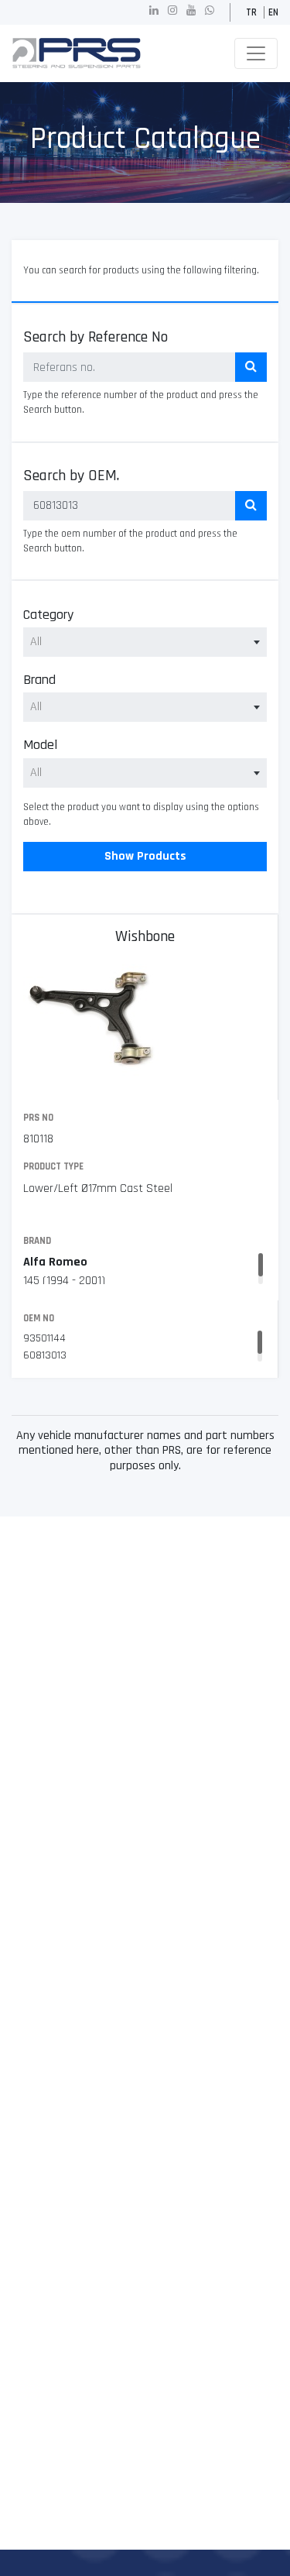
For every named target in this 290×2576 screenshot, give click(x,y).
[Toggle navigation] (256, 53)
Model (40, 745)
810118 (38, 1139)
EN (273, 12)
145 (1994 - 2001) (64, 1281)
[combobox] (145, 642)
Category (48, 615)
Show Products (145, 856)
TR (251, 12)
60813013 (45, 1355)
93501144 (44, 1338)
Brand (39, 680)
